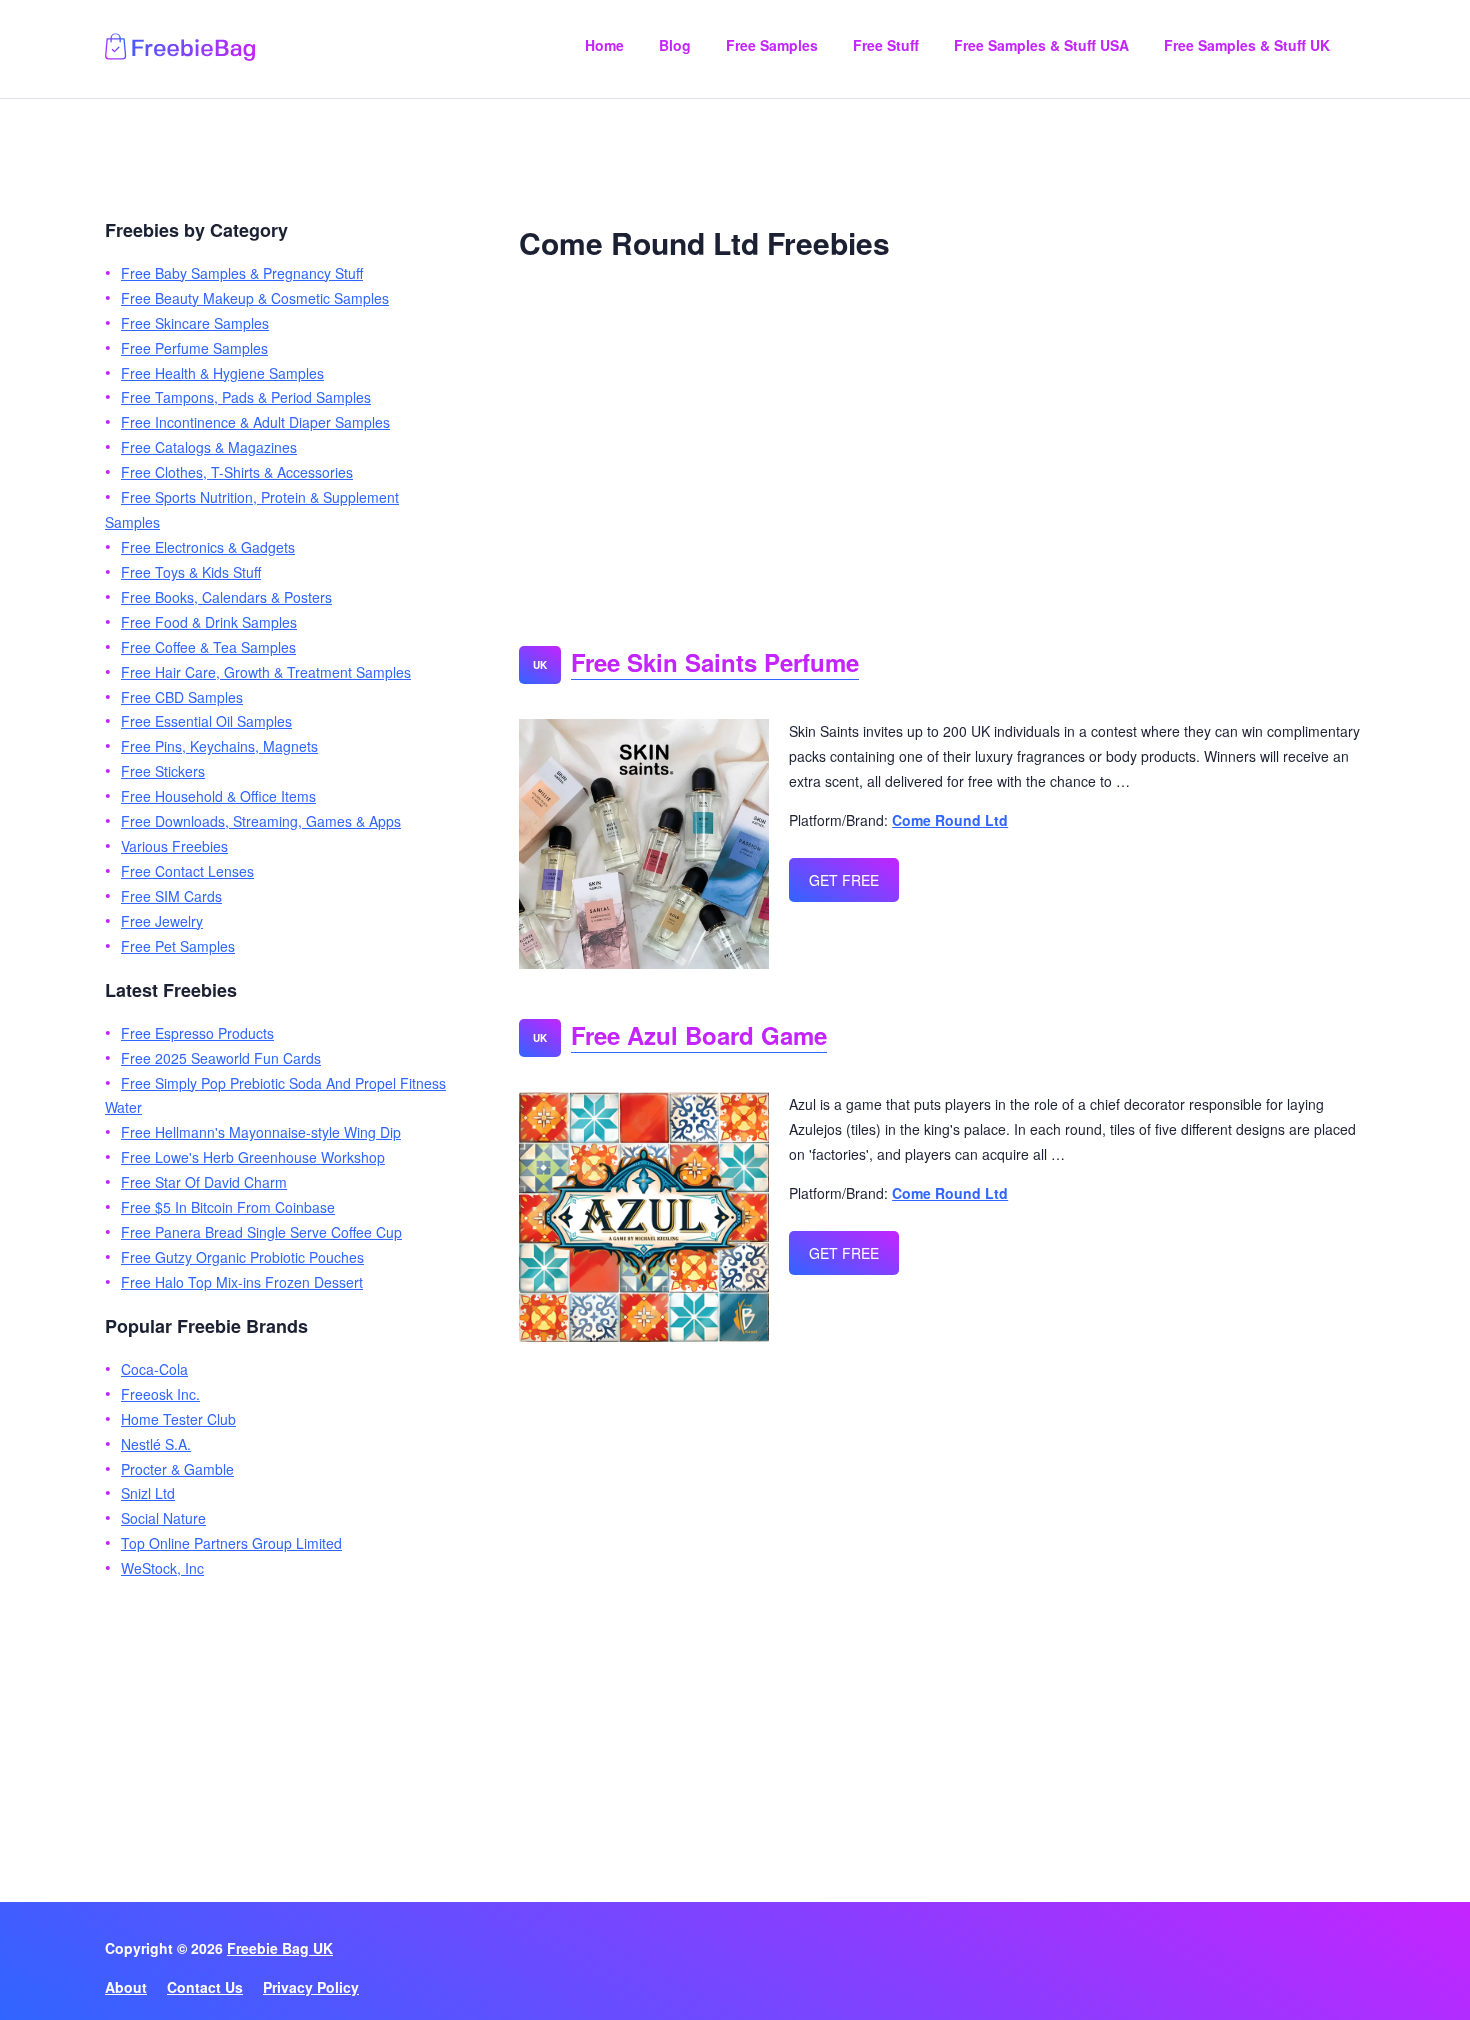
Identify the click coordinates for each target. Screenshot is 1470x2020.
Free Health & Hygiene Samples (222, 373)
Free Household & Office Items (218, 796)
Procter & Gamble (177, 1469)
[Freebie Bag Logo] (180, 55)
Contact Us (205, 1987)
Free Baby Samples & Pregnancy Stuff (242, 273)
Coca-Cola (154, 1369)
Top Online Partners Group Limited (231, 1543)
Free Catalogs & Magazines (209, 447)
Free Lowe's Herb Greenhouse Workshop (253, 1157)
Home (604, 45)
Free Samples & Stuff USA (1041, 45)
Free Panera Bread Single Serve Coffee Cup (261, 1232)
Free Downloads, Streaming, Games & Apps (261, 821)
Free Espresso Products (197, 1033)
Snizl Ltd (148, 1493)
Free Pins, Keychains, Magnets (219, 746)
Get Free (844, 880)
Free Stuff (886, 45)
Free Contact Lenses (187, 871)
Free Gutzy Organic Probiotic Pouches (242, 1257)
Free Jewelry (162, 921)
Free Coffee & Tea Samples (208, 647)
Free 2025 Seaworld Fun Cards (221, 1058)
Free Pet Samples (178, 946)
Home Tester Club (178, 1419)
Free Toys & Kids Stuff (191, 572)
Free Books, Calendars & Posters (226, 597)
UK (540, 665)
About (126, 1987)
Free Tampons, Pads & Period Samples (246, 397)
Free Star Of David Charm (204, 1182)
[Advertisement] (942, 446)
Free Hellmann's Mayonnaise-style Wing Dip (261, 1132)
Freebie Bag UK (280, 1948)
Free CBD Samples (182, 697)
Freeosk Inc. (160, 1394)
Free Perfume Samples (194, 348)
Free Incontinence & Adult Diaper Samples (255, 422)
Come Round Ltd (950, 820)
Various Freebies (174, 846)
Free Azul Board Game (699, 1035)
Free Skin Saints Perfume (715, 662)
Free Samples (772, 45)
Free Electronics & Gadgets (208, 547)
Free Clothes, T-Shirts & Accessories (237, 472)
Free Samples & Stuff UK (1247, 45)
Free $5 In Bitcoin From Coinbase (228, 1207)
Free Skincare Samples (195, 323)
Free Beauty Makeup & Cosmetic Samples (255, 298)
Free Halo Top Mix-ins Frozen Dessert (242, 1282)
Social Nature (163, 1518)
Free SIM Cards (171, 896)
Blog (675, 45)
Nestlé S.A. (156, 1444)
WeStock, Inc (162, 1568)
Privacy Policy (311, 1987)
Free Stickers (163, 771)
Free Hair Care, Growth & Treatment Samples (266, 672)
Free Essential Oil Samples (206, 721)
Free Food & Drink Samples (209, 622)
